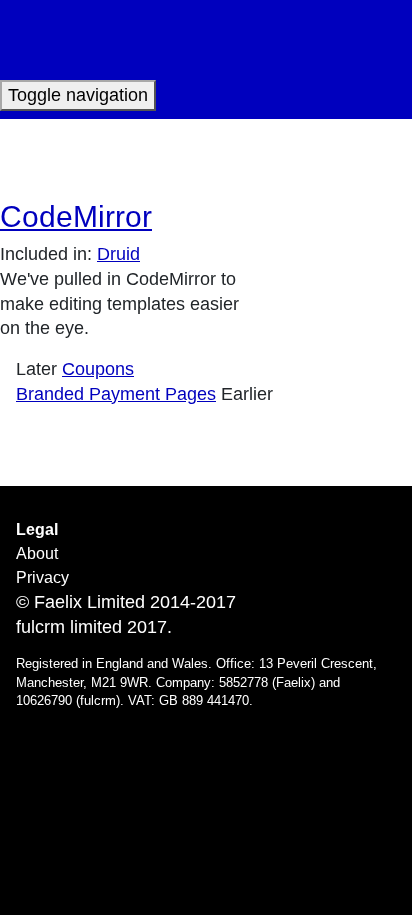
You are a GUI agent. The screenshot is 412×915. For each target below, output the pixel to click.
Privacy (42, 577)
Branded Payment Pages (116, 394)
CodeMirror (76, 216)
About (37, 553)
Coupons (98, 369)
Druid (118, 254)
